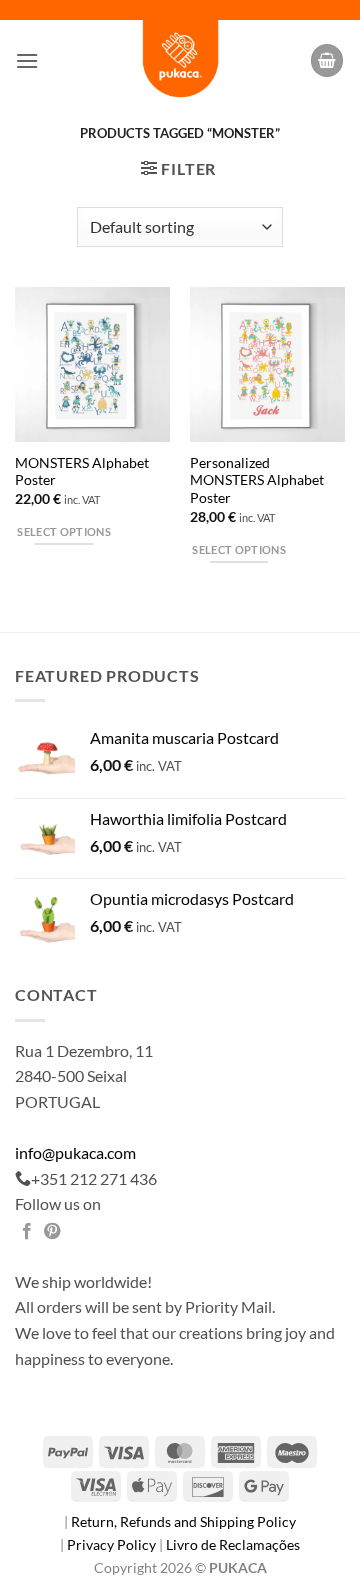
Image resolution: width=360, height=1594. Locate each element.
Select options (64, 531)
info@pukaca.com (75, 1152)
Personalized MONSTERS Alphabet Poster (257, 480)
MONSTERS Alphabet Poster (82, 472)
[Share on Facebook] (27, 1232)
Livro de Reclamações (233, 1544)
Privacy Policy (113, 1544)
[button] (27, 60)
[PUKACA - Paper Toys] (180, 60)
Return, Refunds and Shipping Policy (183, 1521)
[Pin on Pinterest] (52, 1232)
